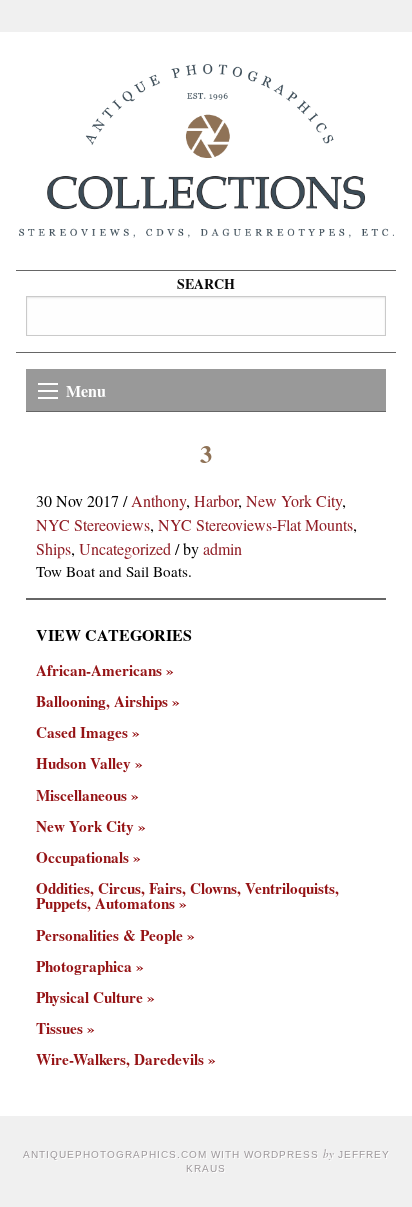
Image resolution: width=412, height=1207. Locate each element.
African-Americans (99, 670)
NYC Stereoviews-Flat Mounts (255, 524)
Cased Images (82, 732)
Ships (53, 548)
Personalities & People (109, 935)
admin (222, 548)
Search (206, 283)
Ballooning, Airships (102, 701)
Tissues (59, 1028)
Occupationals (82, 857)
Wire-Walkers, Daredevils (120, 1059)
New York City (294, 500)
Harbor (216, 500)
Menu (86, 390)
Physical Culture (89, 997)
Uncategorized (125, 548)
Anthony (158, 500)
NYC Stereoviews (93, 524)
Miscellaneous (81, 795)
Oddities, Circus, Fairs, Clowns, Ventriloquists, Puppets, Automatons (187, 896)
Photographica (84, 966)
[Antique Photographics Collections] (206, 151)
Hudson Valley (83, 763)
